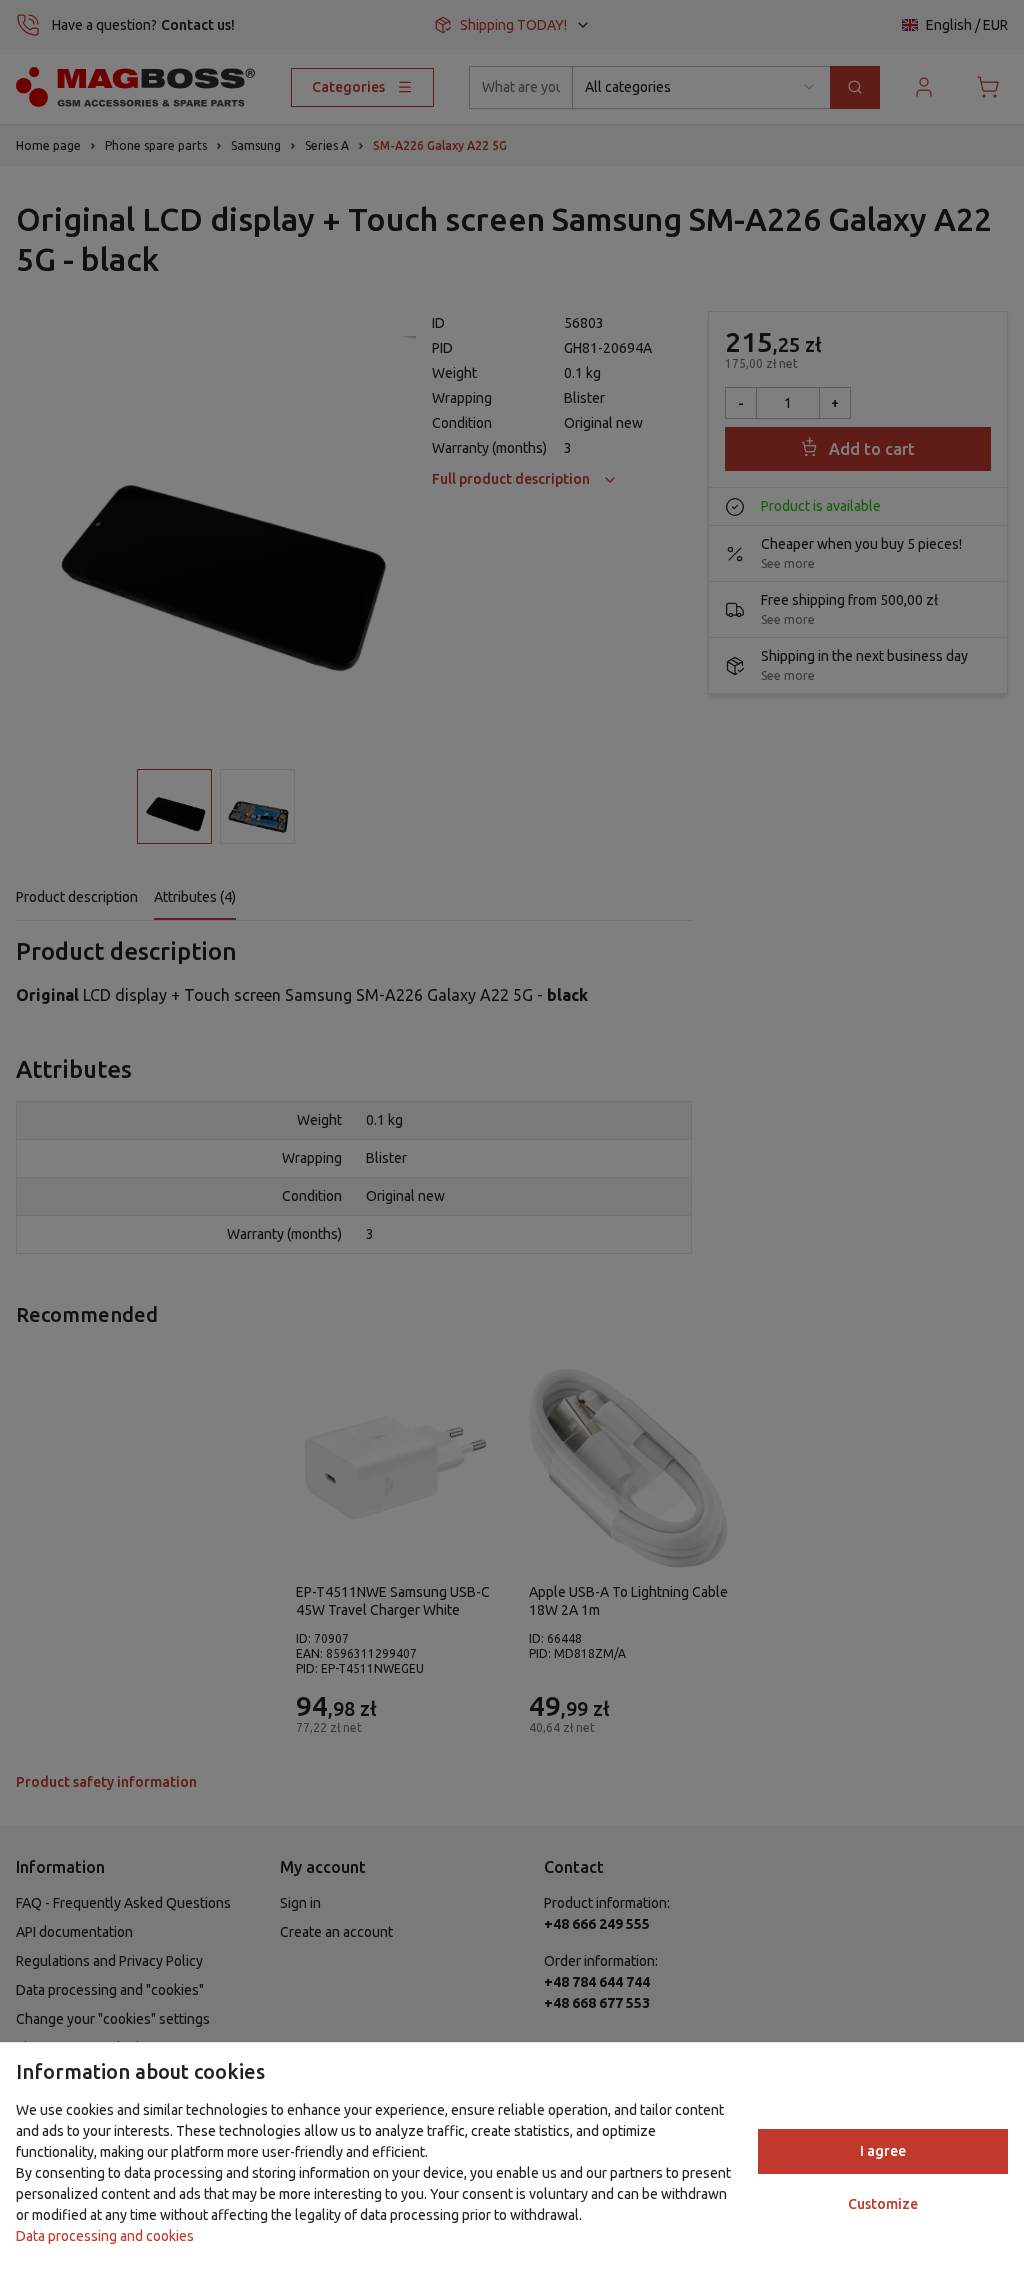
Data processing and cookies (105, 2236)
